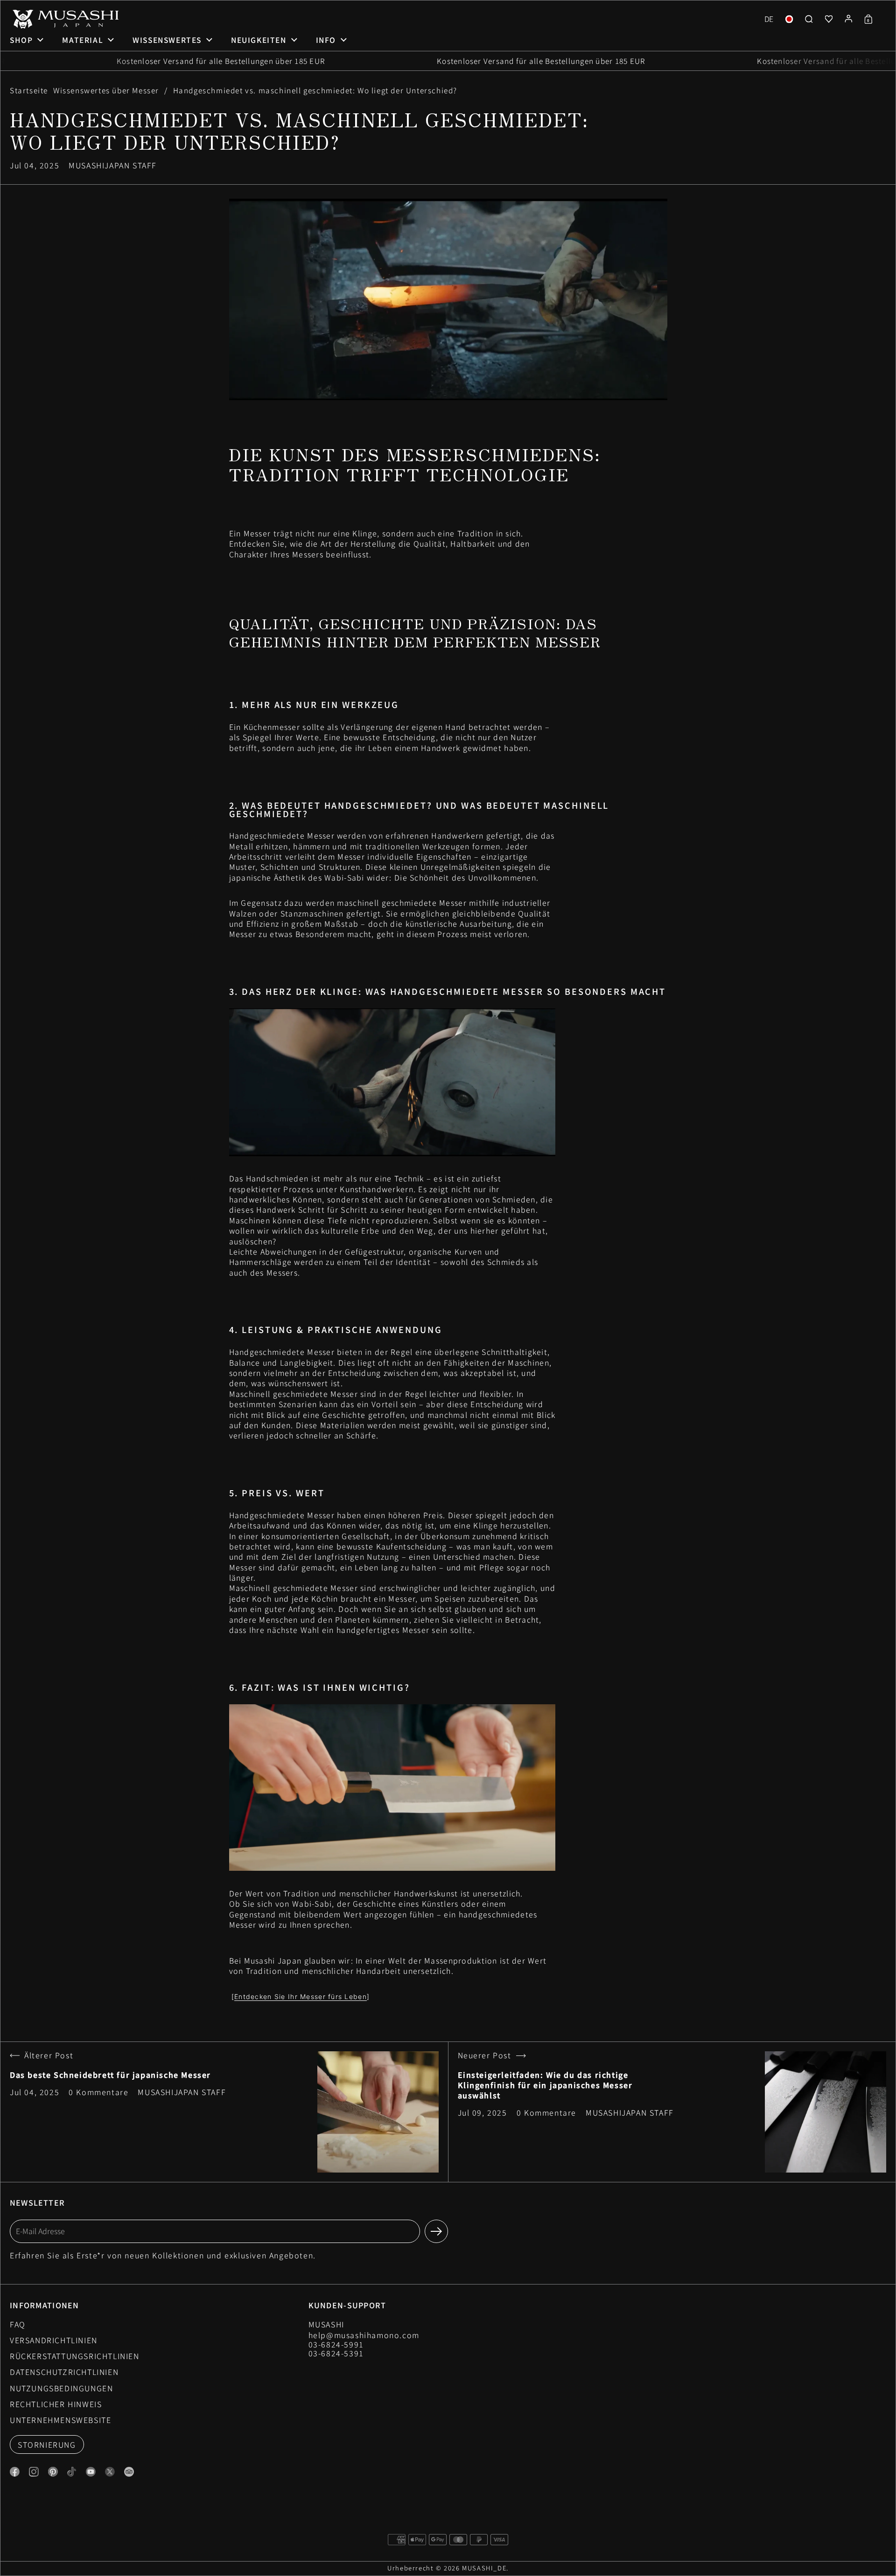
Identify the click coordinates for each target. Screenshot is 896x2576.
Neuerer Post (485, 2056)
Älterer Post (49, 2056)
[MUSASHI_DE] (64, 19)
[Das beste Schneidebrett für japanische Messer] (378, 2112)
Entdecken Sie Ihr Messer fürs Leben (301, 1996)
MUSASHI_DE (484, 2568)
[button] (769, 19)
